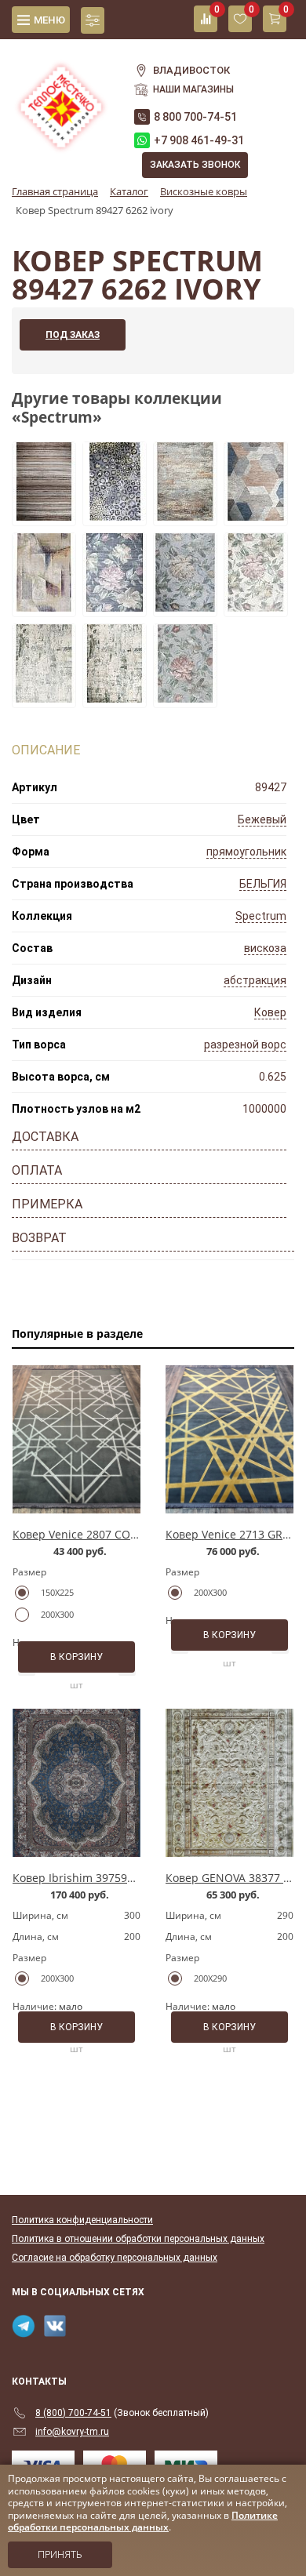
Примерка (47, 1204)
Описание (46, 750)
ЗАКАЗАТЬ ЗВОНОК (195, 165)
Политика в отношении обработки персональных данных (138, 2239)
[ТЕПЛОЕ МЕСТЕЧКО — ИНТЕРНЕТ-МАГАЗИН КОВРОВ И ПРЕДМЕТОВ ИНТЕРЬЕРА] (61, 98)
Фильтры (93, 20)
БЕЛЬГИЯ (263, 884)
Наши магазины (193, 89)
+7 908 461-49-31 (199, 140)
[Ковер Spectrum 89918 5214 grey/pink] (185, 698)
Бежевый (262, 819)
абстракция (255, 980)
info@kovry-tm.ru (72, 2432)
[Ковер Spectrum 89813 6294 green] (44, 698)
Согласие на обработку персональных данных (115, 2258)
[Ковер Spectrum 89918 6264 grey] (256, 607)
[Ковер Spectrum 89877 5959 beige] (256, 516)
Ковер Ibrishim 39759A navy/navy (101, 1878)
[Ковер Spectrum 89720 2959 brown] (44, 516)
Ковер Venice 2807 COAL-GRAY (93, 1534)
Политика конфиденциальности (82, 2220)
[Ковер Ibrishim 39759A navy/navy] (76, 1783)
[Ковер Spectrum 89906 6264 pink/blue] (44, 607)
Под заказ (73, 335)
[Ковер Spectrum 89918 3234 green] (115, 607)
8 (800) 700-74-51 (73, 2413)
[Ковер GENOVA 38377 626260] (229, 1783)
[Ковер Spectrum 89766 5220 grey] (115, 516)
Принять (60, 2555)
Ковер (270, 1012)
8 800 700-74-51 (195, 117)
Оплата (37, 1170)
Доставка (45, 1137)
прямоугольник (246, 852)
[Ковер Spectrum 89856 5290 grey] (185, 516)
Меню (49, 20)
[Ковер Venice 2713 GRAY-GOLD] (229, 1439)
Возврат (39, 1238)
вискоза (265, 948)
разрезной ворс (245, 1045)
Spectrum (261, 916)
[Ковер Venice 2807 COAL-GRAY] (76, 1439)
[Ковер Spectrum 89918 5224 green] (185, 607)
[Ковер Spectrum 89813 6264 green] (115, 698)
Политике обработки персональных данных (143, 2522)
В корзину (76, 1657)
